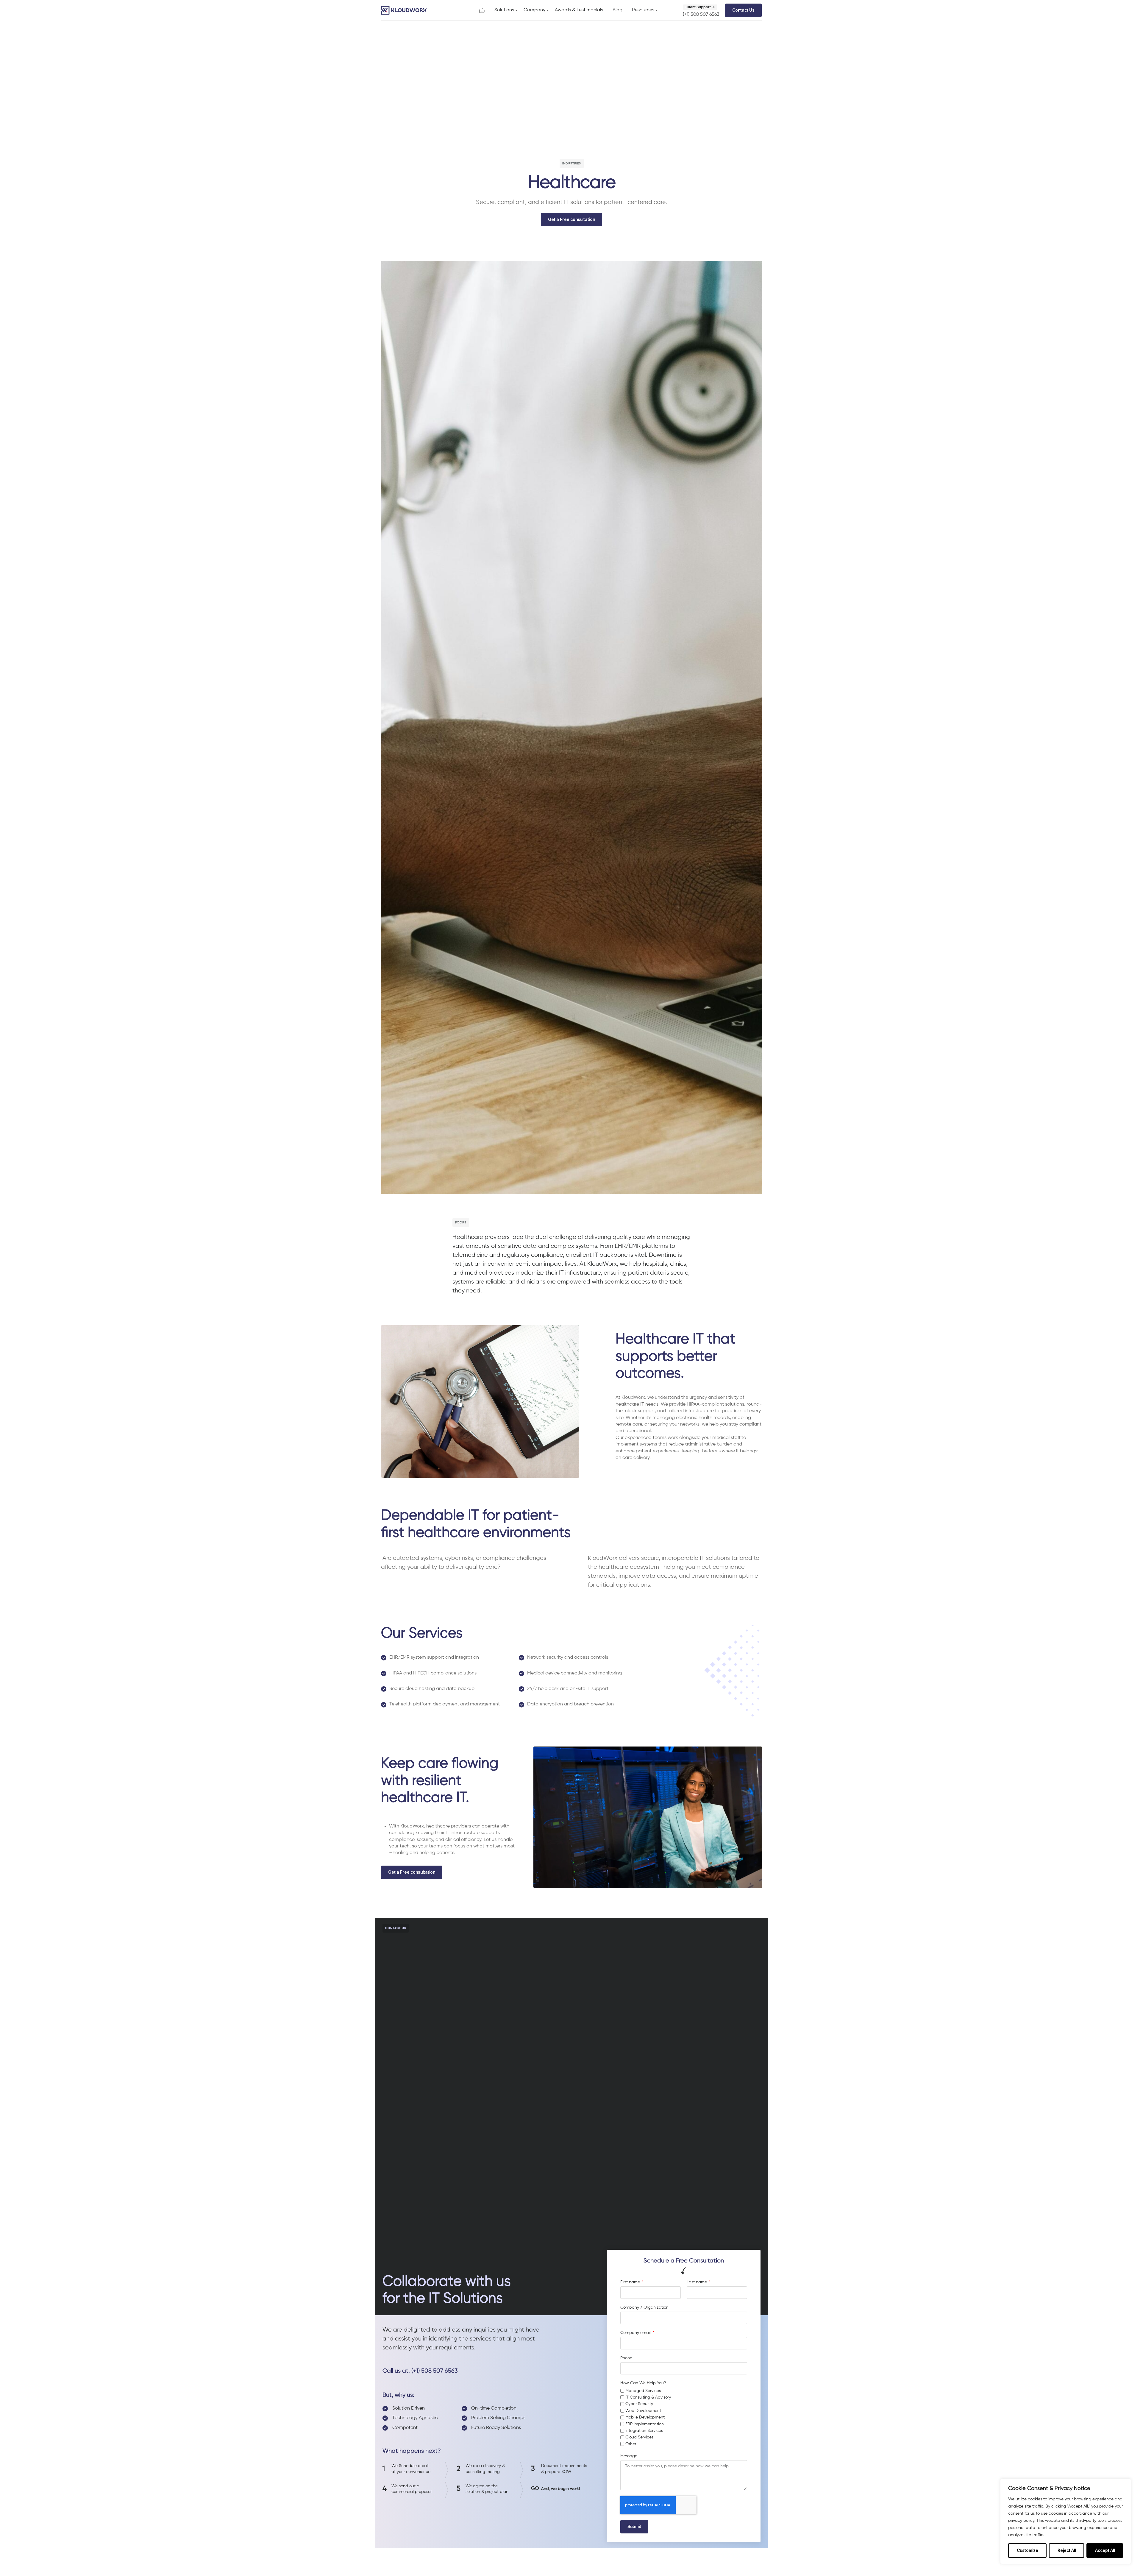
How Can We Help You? (643, 2383)
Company (534, 10)
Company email (636, 2333)
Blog (617, 10)
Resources (643, 10)
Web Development (643, 2411)
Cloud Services (639, 2437)
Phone (626, 2358)
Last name (697, 2282)
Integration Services (644, 2431)
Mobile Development (645, 2417)
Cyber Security (639, 2404)
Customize (1028, 2550)
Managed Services (643, 2391)
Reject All (1067, 2550)
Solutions (504, 10)
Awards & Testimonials (579, 10)
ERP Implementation (645, 2424)
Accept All (1105, 2550)
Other (631, 2444)
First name (631, 2282)
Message (629, 2456)
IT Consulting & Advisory (648, 2397)
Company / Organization (644, 2307)
